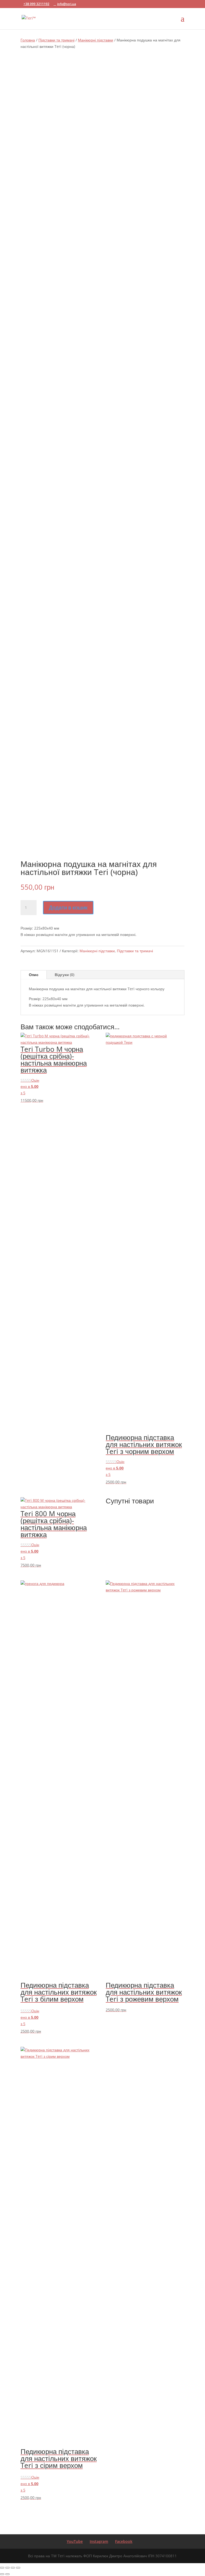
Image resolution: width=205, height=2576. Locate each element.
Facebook (124, 2541)
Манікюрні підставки (96, 40)
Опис (34, 975)
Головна (28, 40)
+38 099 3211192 (36, 4)
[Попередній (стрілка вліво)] (2, 2574)
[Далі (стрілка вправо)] (7, 2574)
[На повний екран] (7, 2568)
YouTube (75, 2541)
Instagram (99, 2541)
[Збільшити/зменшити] (2, 2568)
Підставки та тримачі (56, 40)
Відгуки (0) (64, 975)
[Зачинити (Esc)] (18, 2568)
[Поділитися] (13, 2568)
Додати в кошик (68, 907)
